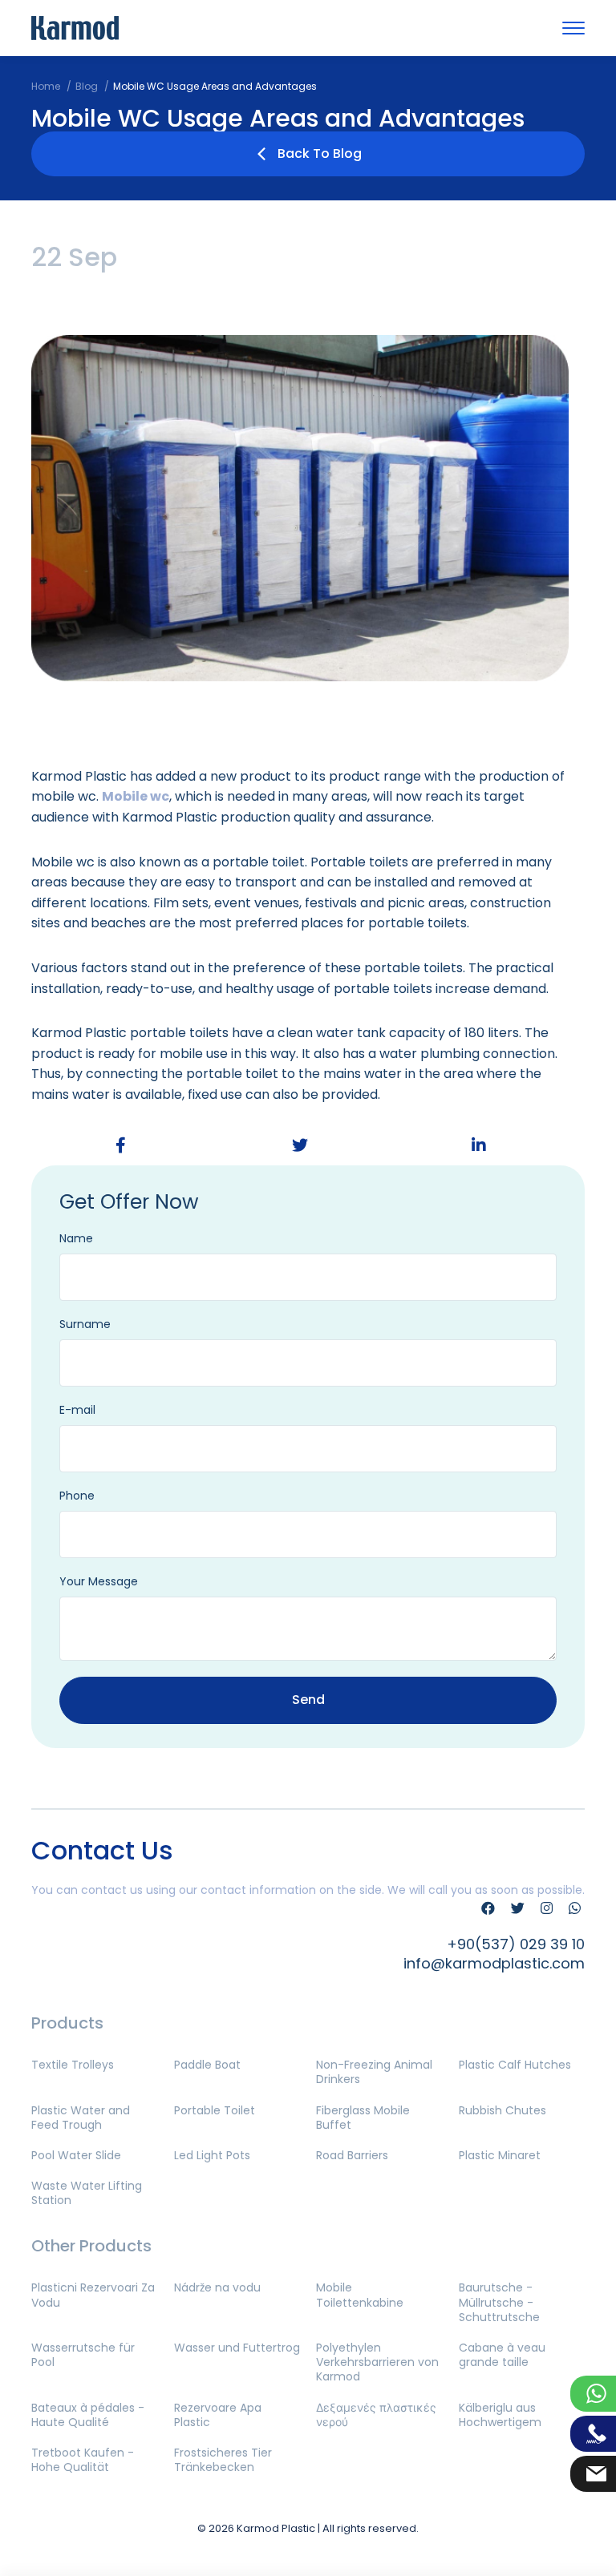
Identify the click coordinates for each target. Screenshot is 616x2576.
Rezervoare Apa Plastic (218, 2415)
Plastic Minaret (500, 2155)
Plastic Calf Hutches (515, 2065)
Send (308, 1700)
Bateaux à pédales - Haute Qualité (88, 2415)
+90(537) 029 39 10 (516, 1944)
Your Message (99, 1581)
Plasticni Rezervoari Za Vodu (93, 2295)
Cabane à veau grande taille (502, 2355)
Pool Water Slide (76, 2155)
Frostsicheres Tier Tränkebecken (223, 2460)
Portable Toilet (215, 2110)
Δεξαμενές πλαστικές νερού (376, 2415)
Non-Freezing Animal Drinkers (374, 2072)
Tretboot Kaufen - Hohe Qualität (83, 2460)
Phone (77, 1496)
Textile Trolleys (73, 2065)
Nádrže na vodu (217, 2287)
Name (76, 1238)
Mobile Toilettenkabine (360, 2295)
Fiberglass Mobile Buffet (363, 2118)
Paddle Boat (207, 2065)
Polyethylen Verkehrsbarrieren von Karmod (377, 2362)
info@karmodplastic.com (494, 1963)
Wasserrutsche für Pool (83, 2355)
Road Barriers (352, 2155)
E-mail (77, 1410)
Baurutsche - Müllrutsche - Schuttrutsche (499, 2302)
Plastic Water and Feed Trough (81, 2118)
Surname (85, 1324)
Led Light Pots (212, 2155)
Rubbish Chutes (503, 2110)
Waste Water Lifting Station (87, 2193)
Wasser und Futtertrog (237, 2348)
